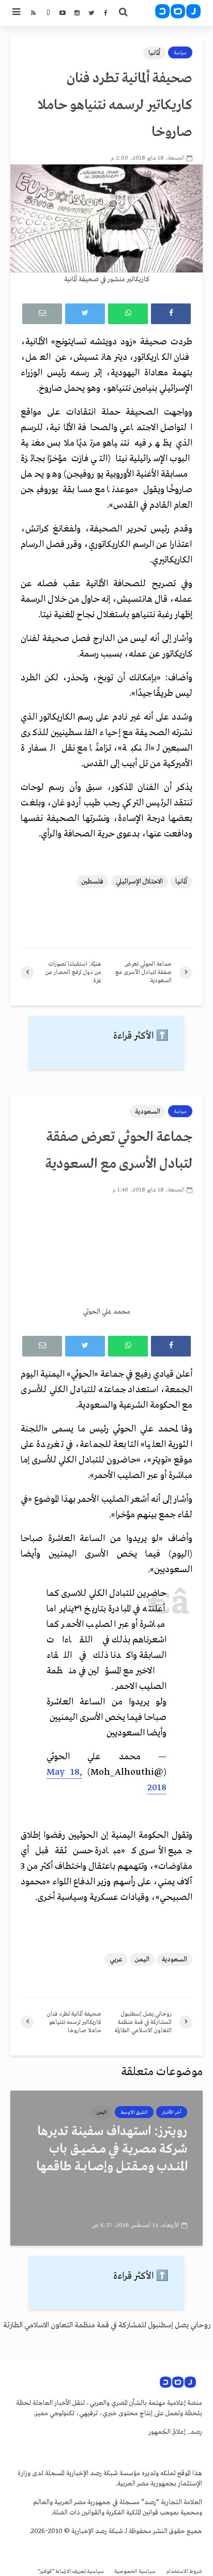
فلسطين (93, 882)
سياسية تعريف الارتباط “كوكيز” (71, 2572)
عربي (116, 1960)
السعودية (148, 1112)
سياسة (180, 53)
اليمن (142, 1960)
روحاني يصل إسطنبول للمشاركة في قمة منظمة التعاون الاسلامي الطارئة (107, 2325)
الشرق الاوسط (134, 2112)
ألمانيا (154, 53)
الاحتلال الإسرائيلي (139, 882)
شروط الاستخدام (184, 2572)
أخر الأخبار (172, 2112)
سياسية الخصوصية (135, 2572)
